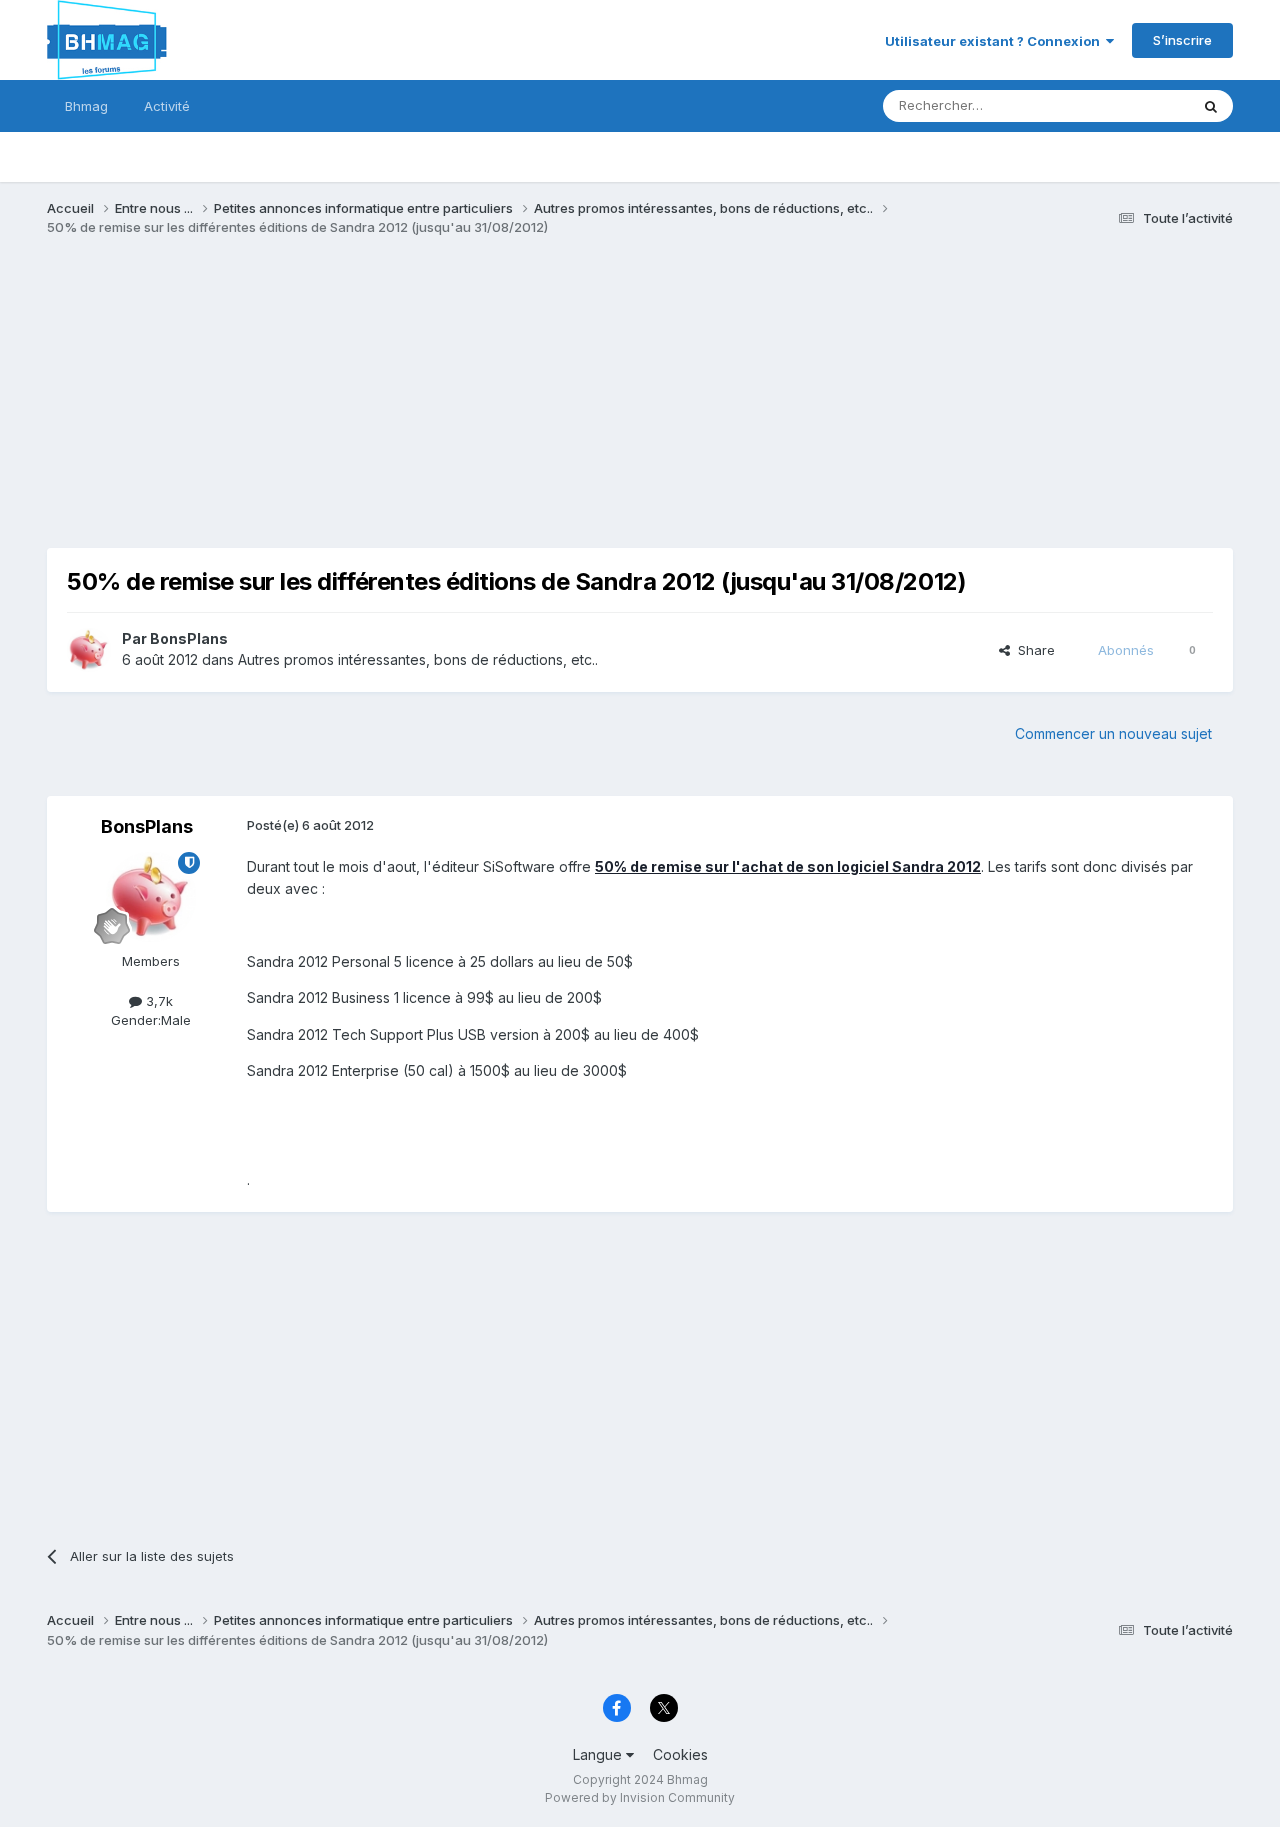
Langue (599, 1754)
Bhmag (86, 106)
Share (1032, 650)
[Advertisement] (411, 408)
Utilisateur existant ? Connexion (995, 41)
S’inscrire (1182, 40)
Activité (167, 106)
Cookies (680, 1754)
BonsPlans (189, 638)
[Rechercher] (1211, 106)
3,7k (157, 1001)
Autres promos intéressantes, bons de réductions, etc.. (418, 659)
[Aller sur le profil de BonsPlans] (89, 650)
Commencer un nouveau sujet (1113, 733)
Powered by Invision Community (640, 1797)
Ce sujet (1137, 105)
